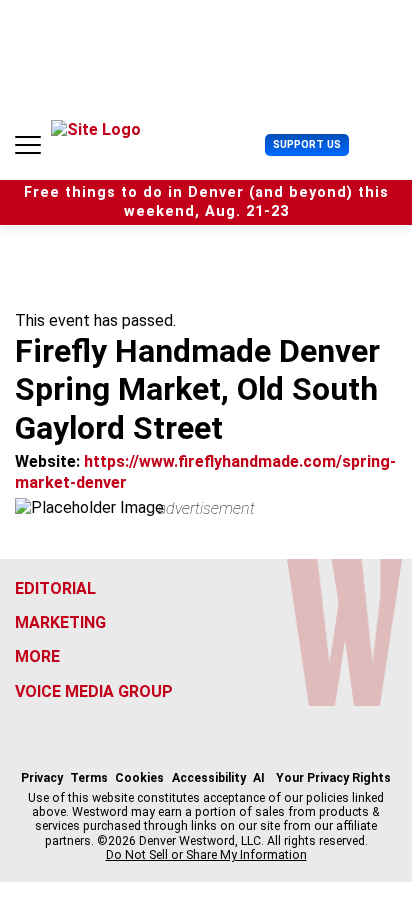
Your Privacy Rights (333, 778)
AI (259, 778)
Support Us (307, 144)
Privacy (42, 778)
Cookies (139, 778)
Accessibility (209, 778)
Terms (89, 778)
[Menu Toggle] (28, 145)
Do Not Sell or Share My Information (206, 855)
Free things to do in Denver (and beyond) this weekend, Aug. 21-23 (206, 202)
